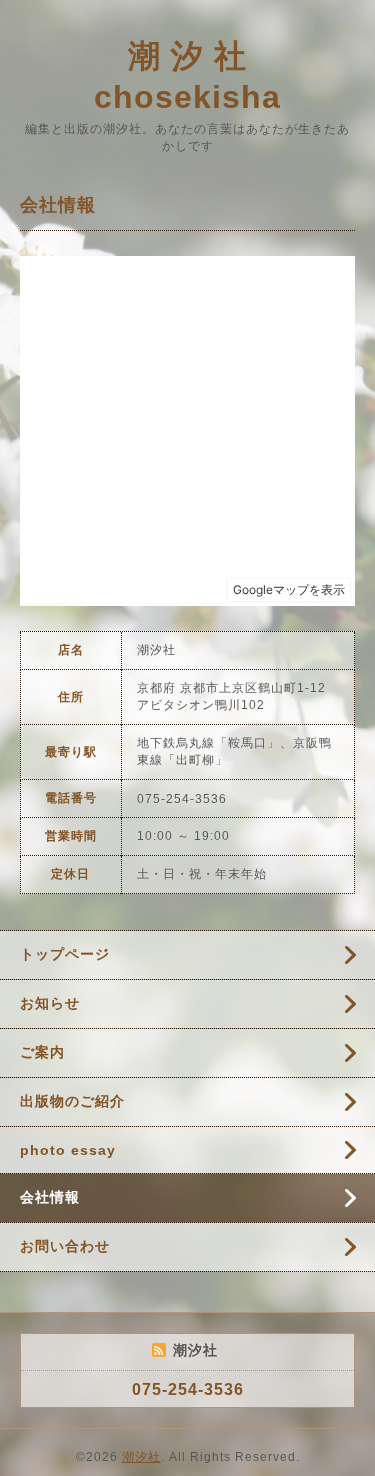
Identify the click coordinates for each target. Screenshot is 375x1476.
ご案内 (42, 1052)
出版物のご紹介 (72, 1101)
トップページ (65, 954)
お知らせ (50, 1003)
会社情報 (50, 1197)
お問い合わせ (65, 1246)
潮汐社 (141, 1457)
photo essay (68, 1150)
